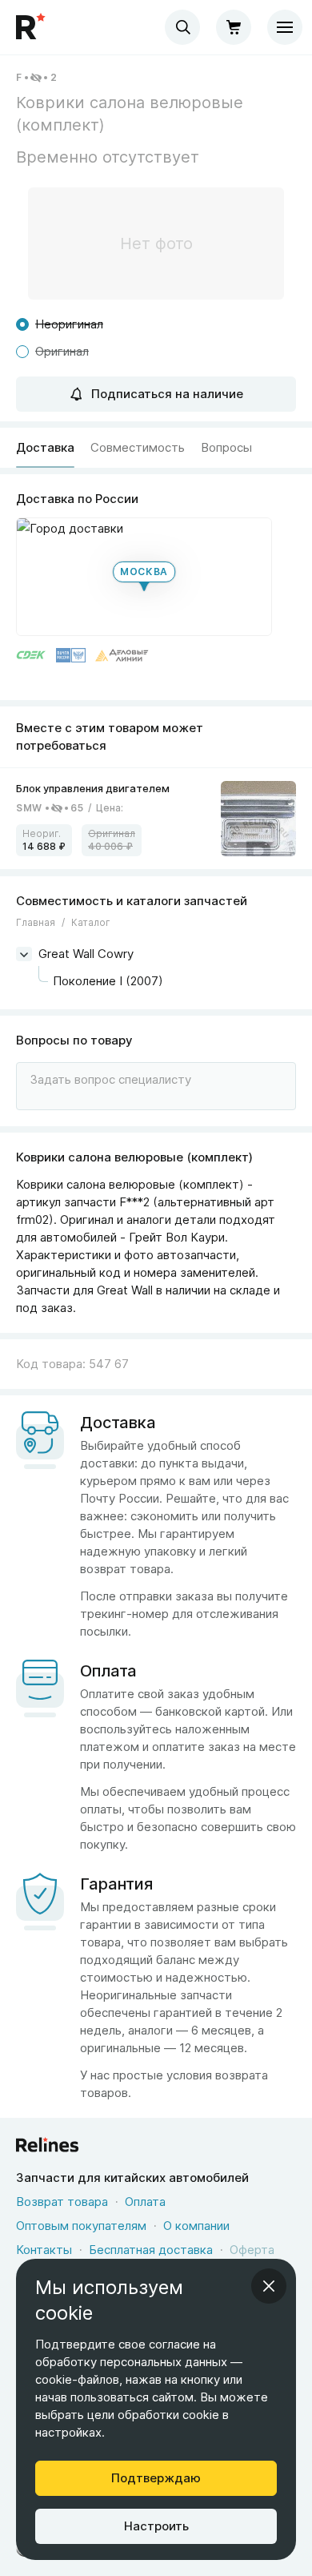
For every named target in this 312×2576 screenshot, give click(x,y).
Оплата (145, 2202)
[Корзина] (234, 27)
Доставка (45, 447)
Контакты (44, 2250)
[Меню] (285, 27)
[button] (144, 577)
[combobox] (182, 27)
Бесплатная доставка (151, 2250)
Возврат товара (62, 2202)
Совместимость (138, 447)
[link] (156, 819)
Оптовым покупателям (81, 2226)
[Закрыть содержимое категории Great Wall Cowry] (24, 954)
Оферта (252, 2250)
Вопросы (226, 447)
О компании (196, 2226)
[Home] (32, 27)
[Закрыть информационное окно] (269, 2286)
